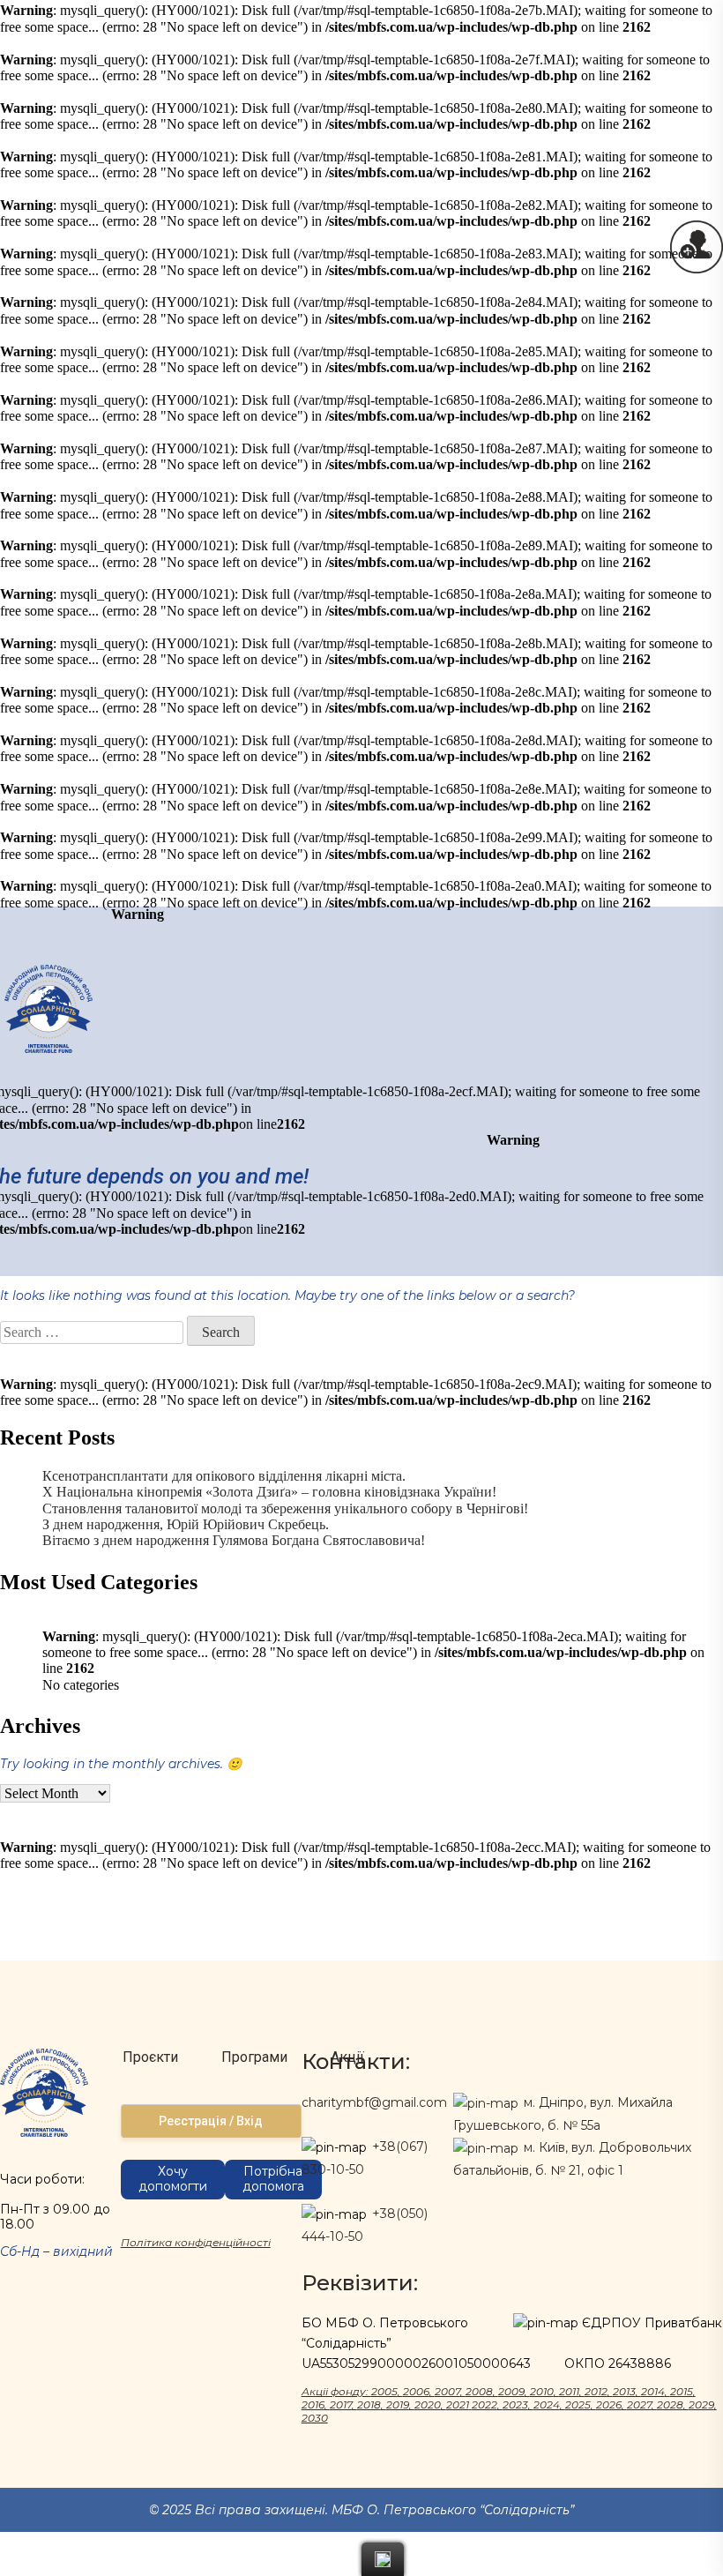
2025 (578, 2404)
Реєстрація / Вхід (211, 2121)
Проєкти (150, 2057)
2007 (447, 2391)
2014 (653, 2391)
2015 (682, 2391)
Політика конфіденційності (196, 2242)
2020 (428, 2404)
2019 (398, 2404)
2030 (315, 2418)
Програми (254, 2057)
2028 (670, 2404)
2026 (609, 2404)
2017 (341, 2404)
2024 (547, 2404)
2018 (369, 2404)
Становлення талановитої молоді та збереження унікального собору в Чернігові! (285, 1508)
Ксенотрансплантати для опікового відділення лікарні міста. (224, 1476)
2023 (515, 2404)
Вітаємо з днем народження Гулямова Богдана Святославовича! (234, 1540)
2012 (596, 2391)
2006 (416, 2391)
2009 (511, 2391)
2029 (701, 2404)
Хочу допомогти (173, 2179)
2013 (624, 2391)
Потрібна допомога (273, 2179)
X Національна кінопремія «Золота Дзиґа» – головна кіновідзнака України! (269, 1492)
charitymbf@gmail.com (374, 2102)
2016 (313, 2404)
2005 (384, 2391)
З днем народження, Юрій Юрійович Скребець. (186, 1524)
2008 (479, 2391)
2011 (569, 2391)
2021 (458, 2404)
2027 (639, 2404)
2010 (542, 2391)
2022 (484, 2404)
